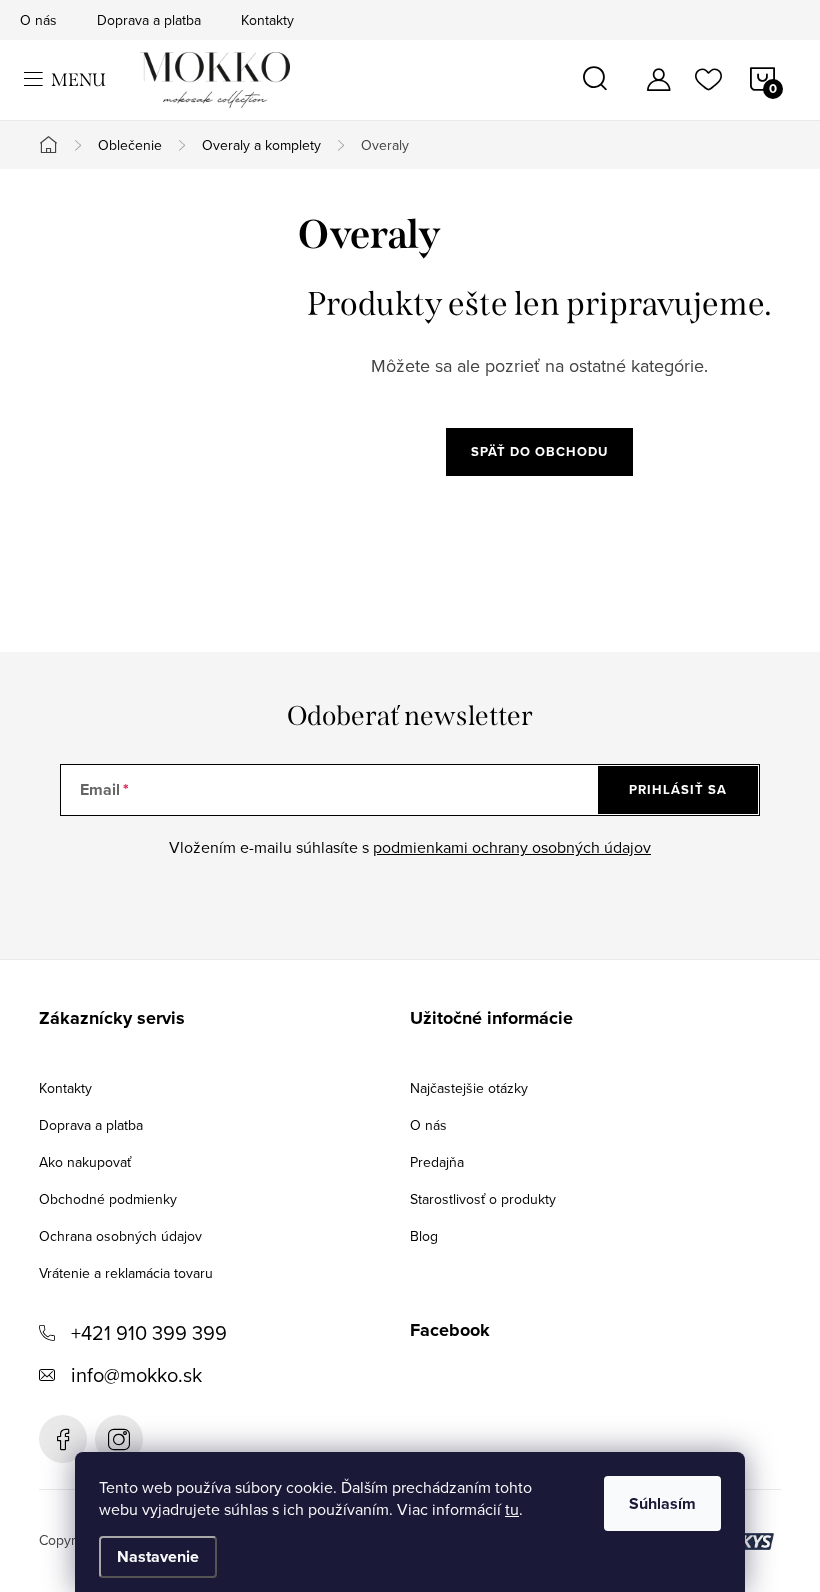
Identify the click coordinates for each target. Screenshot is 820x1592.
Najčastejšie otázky (469, 1088)
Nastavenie (158, 1556)
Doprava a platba (149, 20)
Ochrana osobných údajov (120, 1236)
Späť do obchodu (539, 451)
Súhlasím (662, 1503)
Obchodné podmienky (108, 1199)
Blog (424, 1236)
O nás (38, 20)
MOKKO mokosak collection (63, 1439)
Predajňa (437, 1162)
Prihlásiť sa (678, 789)
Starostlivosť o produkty (483, 1199)
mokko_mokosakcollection (119, 1439)
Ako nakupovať (85, 1162)
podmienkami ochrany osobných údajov (512, 847)
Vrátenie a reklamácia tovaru (126, 1273)
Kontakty (267, 20)
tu (512, 1509)
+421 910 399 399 (149, 1332)
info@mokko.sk (136, 1374)
